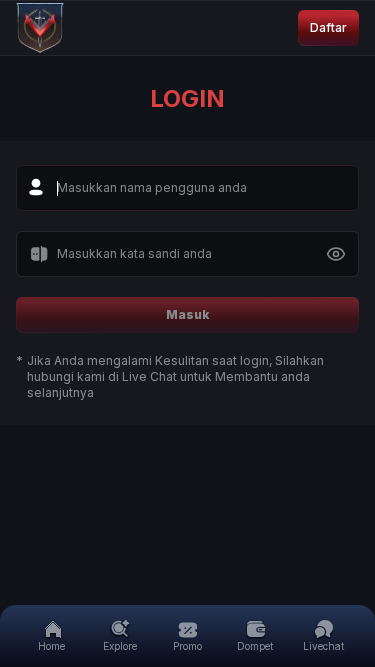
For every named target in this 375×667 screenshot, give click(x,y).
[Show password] (336, 254)
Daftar (328, 27)
